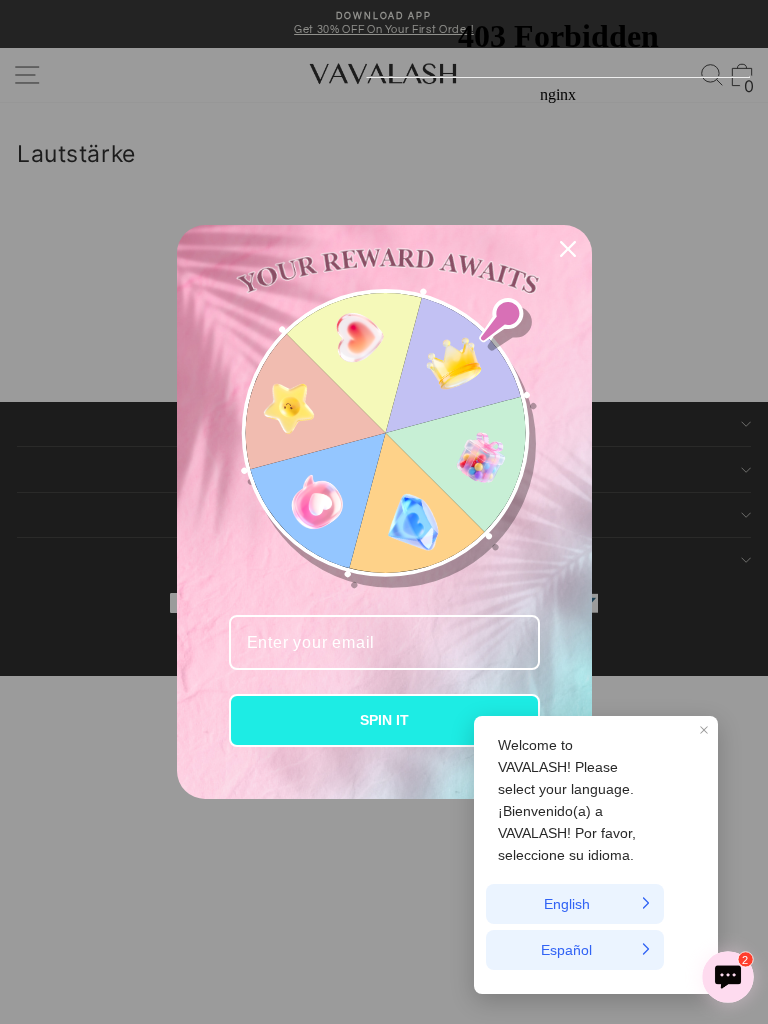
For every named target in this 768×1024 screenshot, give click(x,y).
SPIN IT (384, 720)
